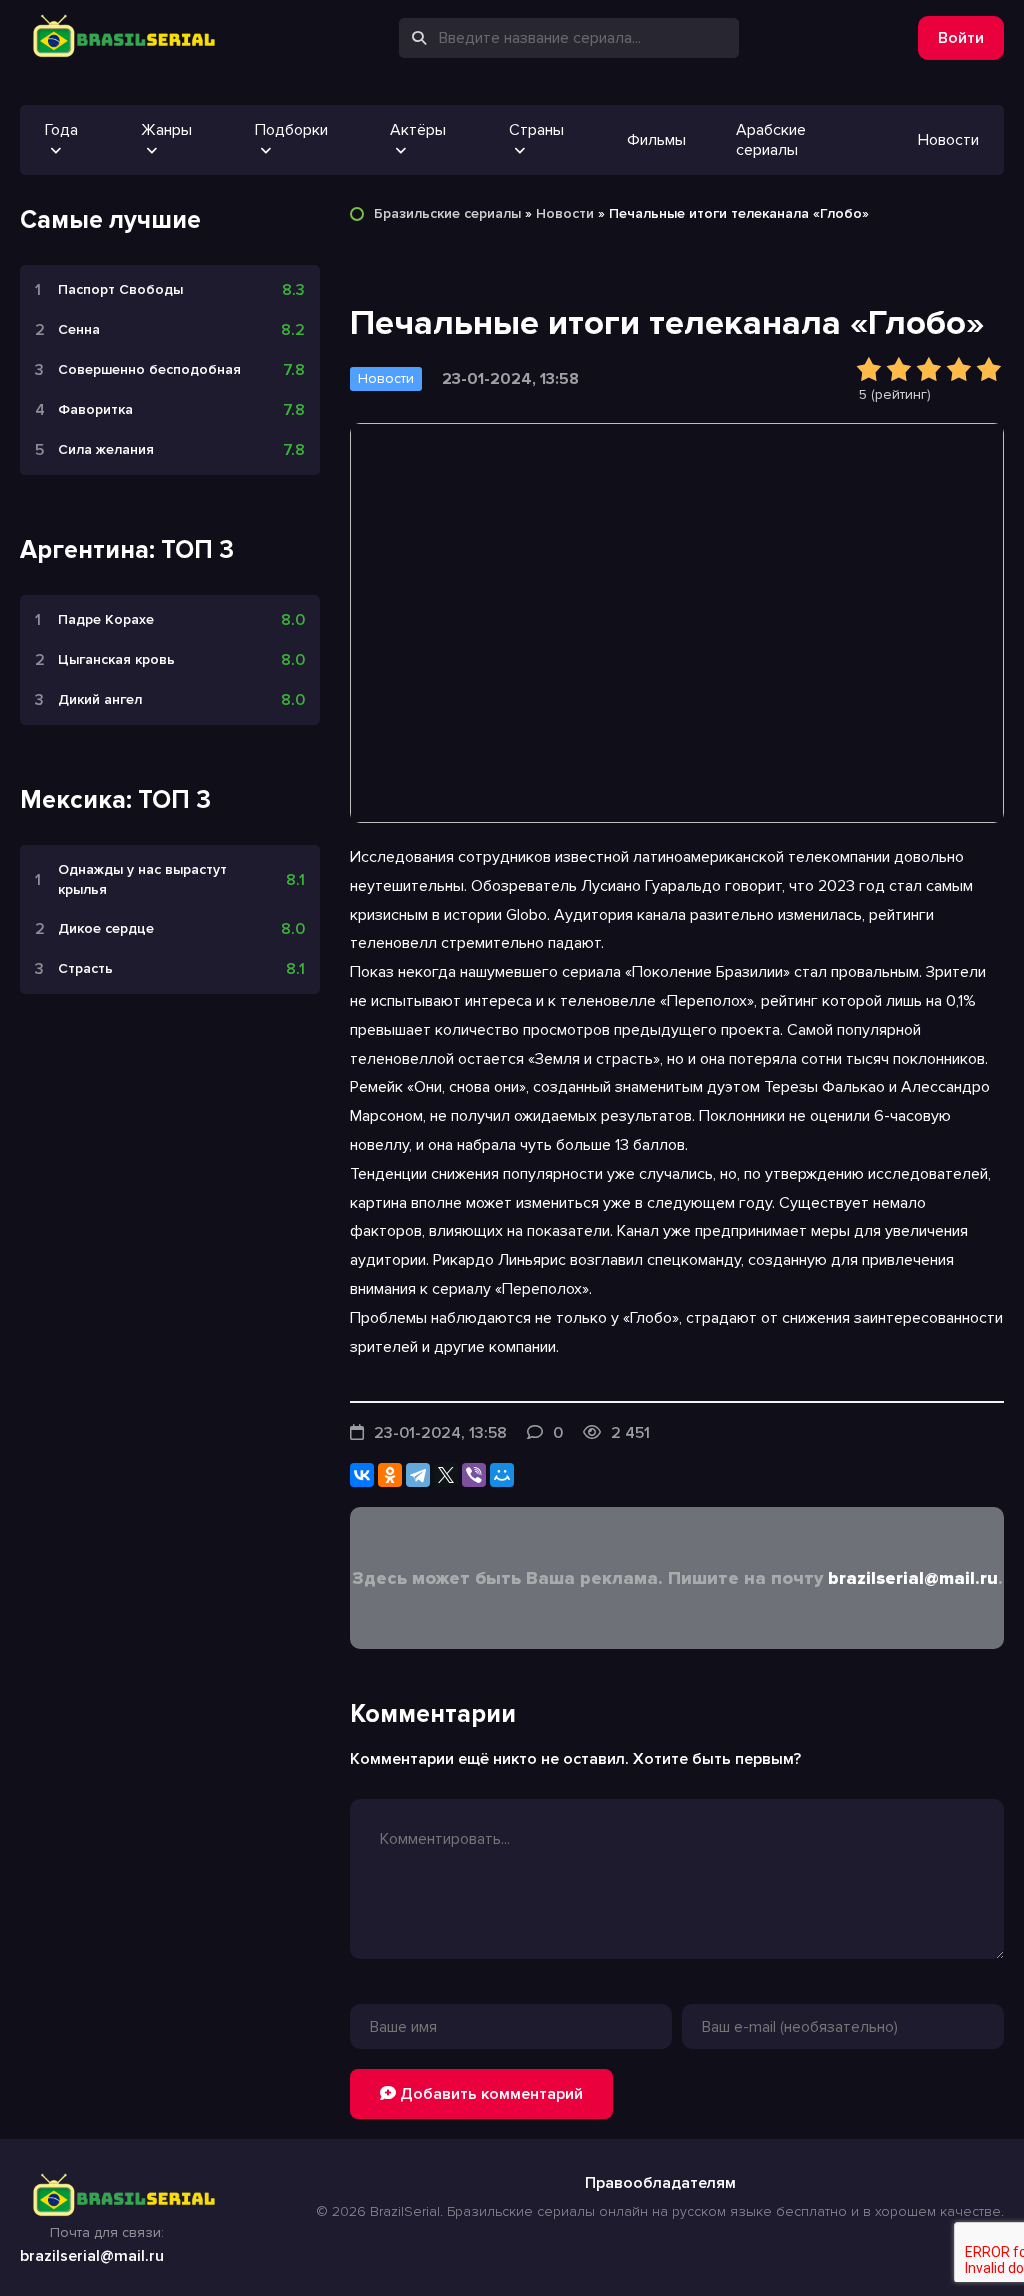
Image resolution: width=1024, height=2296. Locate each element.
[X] (446, 1475)
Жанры (166, 130)
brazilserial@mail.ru (913, 1578)
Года (61, 130)
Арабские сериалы (771, 140)
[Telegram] (418, 1475)
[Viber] (474, 1475)
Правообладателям (660, 2183)
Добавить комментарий (489, 2094)
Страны (536, 130)
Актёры (418, 130)
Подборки (291, 130)
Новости (948, 140)
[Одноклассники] (390, 1475)
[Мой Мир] (502, 1475)
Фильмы (656, 140)
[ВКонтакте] (362, 1475)
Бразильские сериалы (447, 213)
